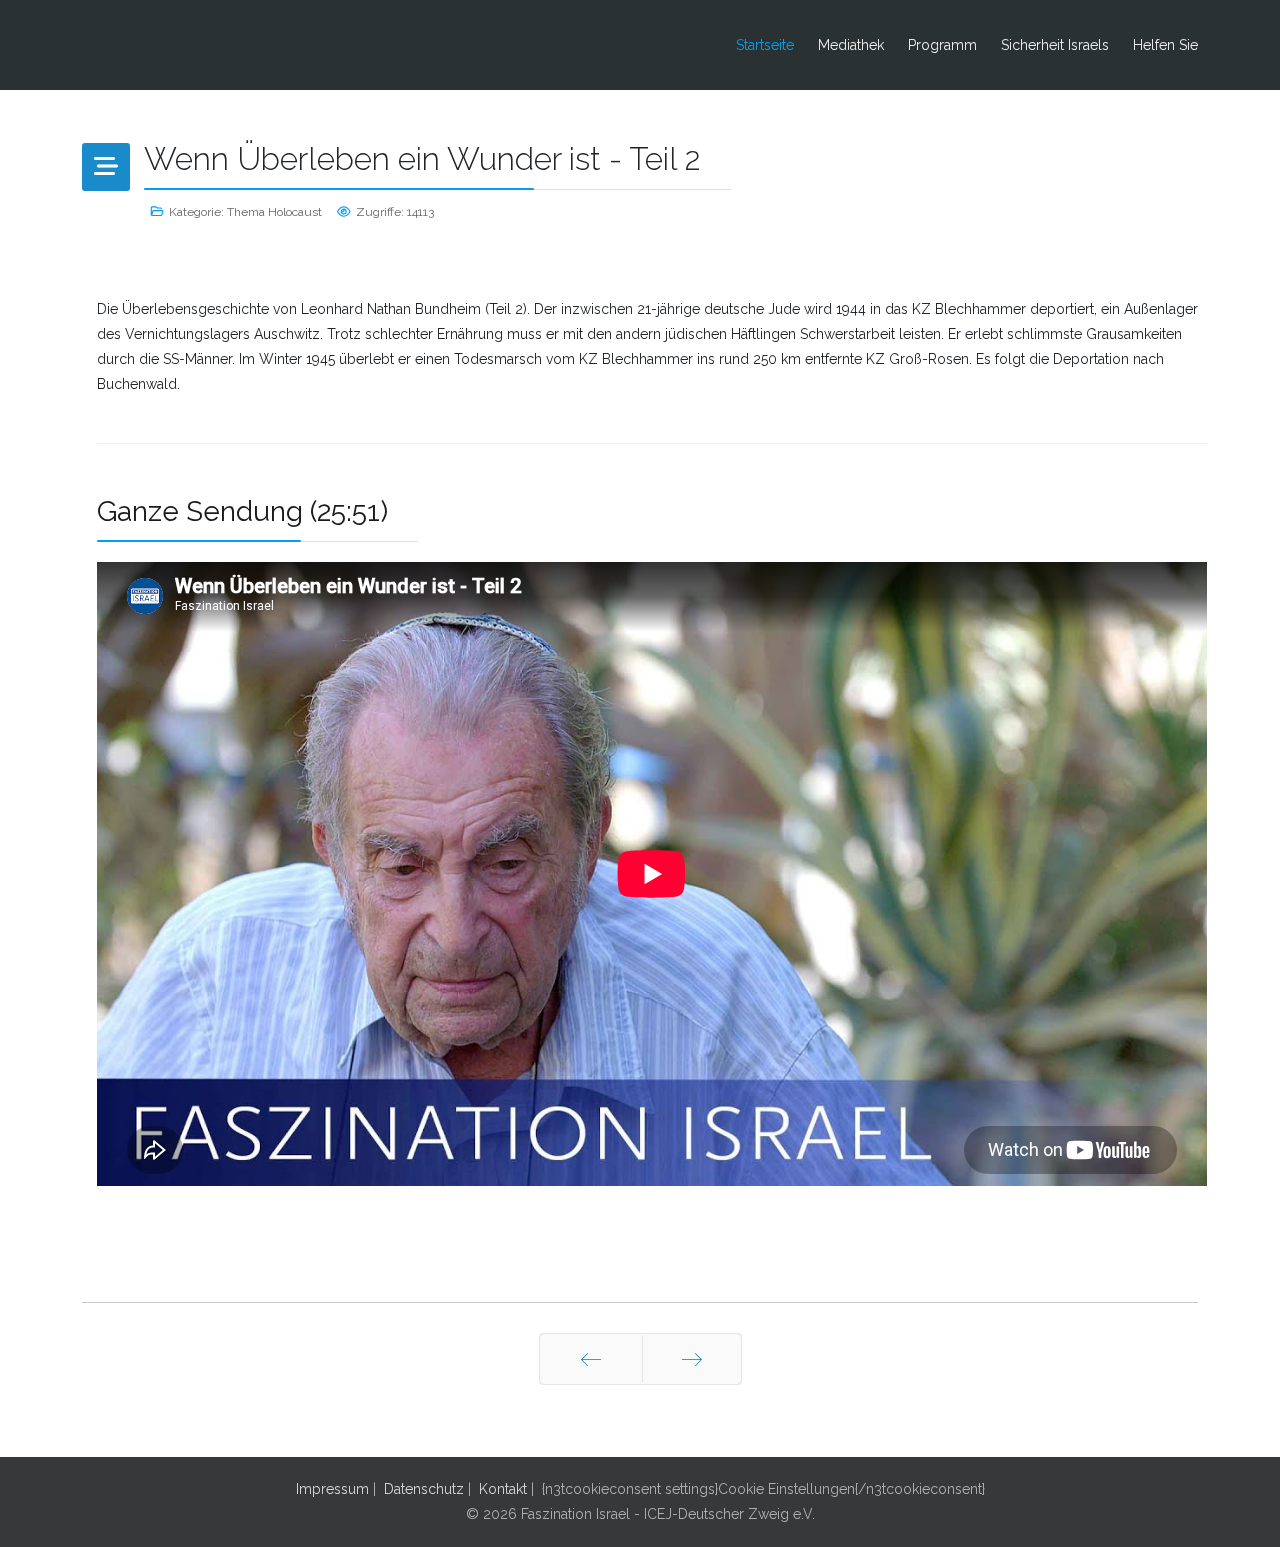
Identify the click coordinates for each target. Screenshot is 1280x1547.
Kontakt (503, 1489)
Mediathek (851, 45)
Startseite (765, 45)
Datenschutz (424, 1489)
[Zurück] (591, 1359)
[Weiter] (692, 1359)
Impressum (332, 1489)
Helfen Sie (1165, 45)
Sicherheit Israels (1055, 45)
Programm (942, 45)
